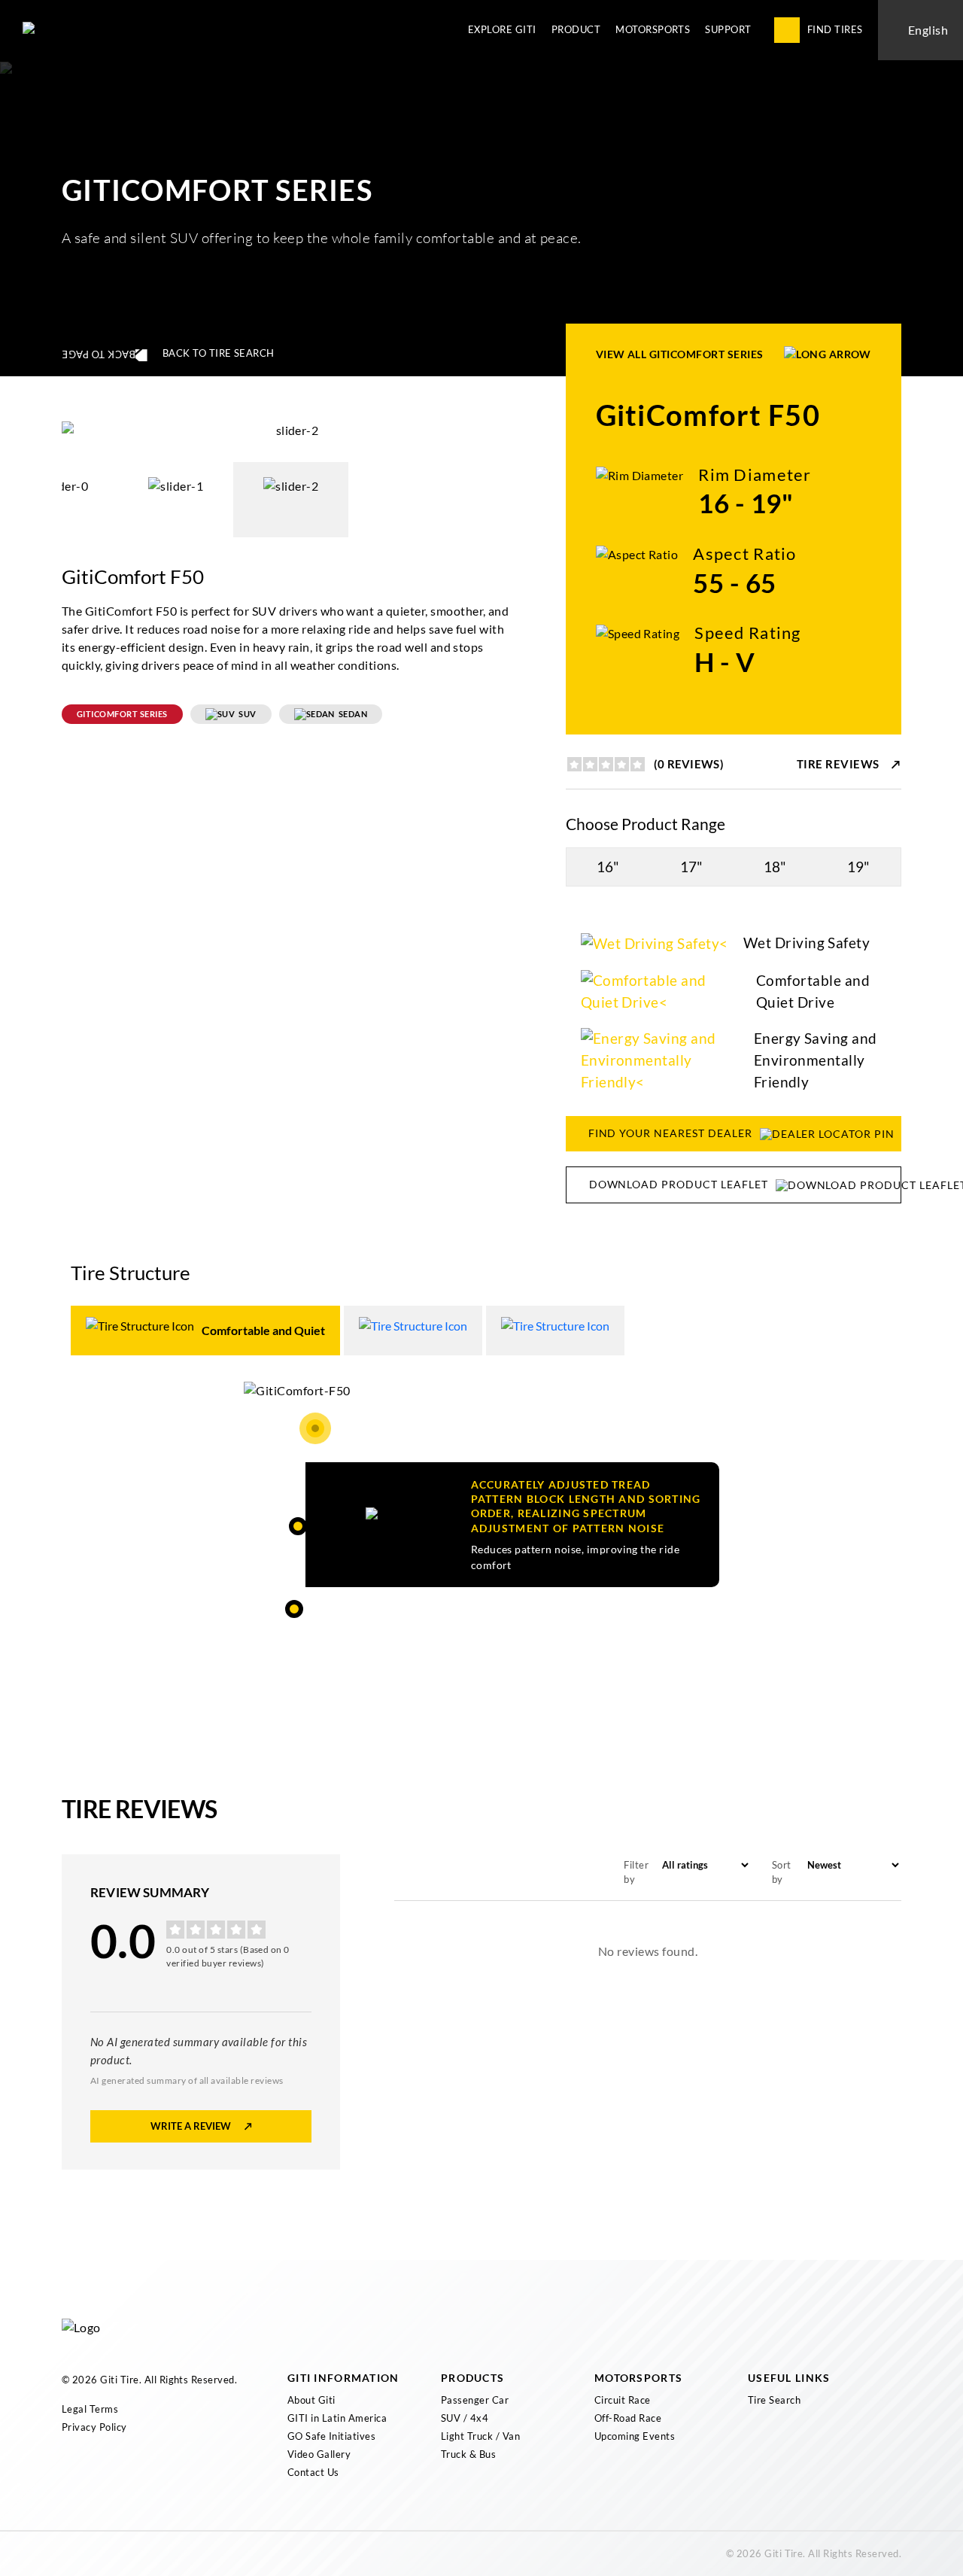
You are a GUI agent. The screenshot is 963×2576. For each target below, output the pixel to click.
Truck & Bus (468, 2454)
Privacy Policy (94, 2427)
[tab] (205, 1331)
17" (691, 867)
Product (576, 29)
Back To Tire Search (219, 353)
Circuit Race (623, 2400)
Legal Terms (90, 2409)
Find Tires (835, 29)
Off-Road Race (628, 2418)
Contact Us (313, 2472)
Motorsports (653, 29)
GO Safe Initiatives (331, 2436)
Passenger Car (475, 2400)
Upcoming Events (635, 2436)
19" (858, 867)
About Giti (311, 2400)
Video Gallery (319, 2454)
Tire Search (774, 2400)
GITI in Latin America (337, 2418)
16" (608, 867)
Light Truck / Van (480, 2436)
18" (775, 867)
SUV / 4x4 (465, 2418)
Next (532, 430)
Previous (50, 430)
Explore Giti (502, 29)
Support (728, 29)
